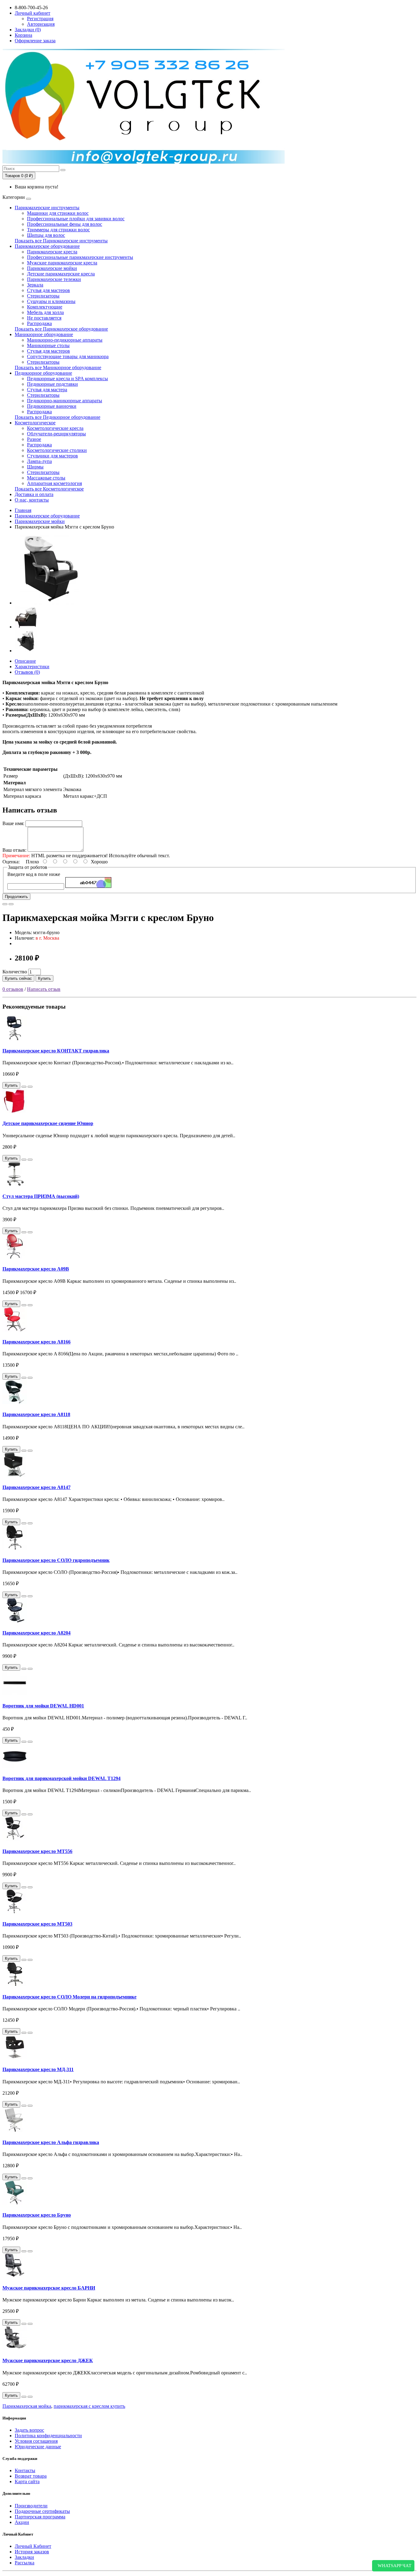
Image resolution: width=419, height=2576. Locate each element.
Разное (34, 439)
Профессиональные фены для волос (65, 224)
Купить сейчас (18, 978)
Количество (15, 972)
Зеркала (35, 285)
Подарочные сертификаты (42, 2511)
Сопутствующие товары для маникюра (68, 356)
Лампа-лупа (39, 461)
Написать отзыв (44, 989)
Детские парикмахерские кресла (61, 274)
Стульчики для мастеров (52, 456)
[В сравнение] (11, 904)
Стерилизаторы (43, 296)
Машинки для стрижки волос (58, 213)
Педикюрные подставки (52, 384)
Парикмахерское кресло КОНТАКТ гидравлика (56, 1051)
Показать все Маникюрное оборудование (58, 367)
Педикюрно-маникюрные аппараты (65, 401)
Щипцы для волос (46, 235)
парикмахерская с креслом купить (89, 2406)
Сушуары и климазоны (51, 301)
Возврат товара (31, 2476)
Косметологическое (35, 423)
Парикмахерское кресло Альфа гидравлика (51, 2142)
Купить (44, 978)
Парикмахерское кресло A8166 (37, 1342)
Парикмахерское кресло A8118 (36, 1414)
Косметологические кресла (55, 428)
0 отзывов (13, 989)
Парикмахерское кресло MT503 (37, 1924)
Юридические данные (38, 2447)
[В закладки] (5, 904)
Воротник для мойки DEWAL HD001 (43, 1706)
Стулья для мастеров (48, 290)
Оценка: (11, 862)
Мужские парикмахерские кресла (62, 263)
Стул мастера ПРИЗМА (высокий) (41, 1196)
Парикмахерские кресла (52, 252)
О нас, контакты (32, 500)
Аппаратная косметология (54, 483)
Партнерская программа (40, 2517)
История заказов (32, 2552)
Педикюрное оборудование (43, 373)
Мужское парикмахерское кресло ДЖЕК (48, 2360)
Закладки (24, 2557)
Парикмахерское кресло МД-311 (38, 2069)
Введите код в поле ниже (34, 874)
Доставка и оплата (34, 494)
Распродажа (39, 323)
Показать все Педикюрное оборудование (58, 417)
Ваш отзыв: (14, 850)
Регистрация (40, 19)
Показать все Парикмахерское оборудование (61, 329)
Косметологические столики (57, 450)
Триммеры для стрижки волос (58, 230)
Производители (31, 2506)
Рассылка (25, 2563)
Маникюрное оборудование (44, 334)
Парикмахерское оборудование (47, 246)
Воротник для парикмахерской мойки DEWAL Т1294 (62, 1778)
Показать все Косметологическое (49, 489)
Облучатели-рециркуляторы (56, 434)
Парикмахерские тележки (54, 279)
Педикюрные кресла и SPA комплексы (67, 379)
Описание (25, 661)
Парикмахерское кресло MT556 (37, 1851)
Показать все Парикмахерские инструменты (61, 241)
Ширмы (35, 467)
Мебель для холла (45, 312)
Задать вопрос (29, 2430)
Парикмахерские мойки (52, 268)
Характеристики (32, 667)
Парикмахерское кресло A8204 (37, 1633)
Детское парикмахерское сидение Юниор (48, 1123)
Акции (22, 2522)
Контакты (25, 2470)
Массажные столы (46, 478)
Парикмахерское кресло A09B (36, 1269)
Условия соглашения (36, 2441)
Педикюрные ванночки (52, 406)
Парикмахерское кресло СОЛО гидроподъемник (56, 1560)
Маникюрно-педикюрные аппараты (65, 340)
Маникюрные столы (48, 345)
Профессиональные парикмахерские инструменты (80, 257)
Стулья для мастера (47, 390)
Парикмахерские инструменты (47, 208)
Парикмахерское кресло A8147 (37, 1487)
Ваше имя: (13, 823)
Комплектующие (45, 307)
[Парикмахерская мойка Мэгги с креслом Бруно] (50, 603)
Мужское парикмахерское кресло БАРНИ (49, 2288)
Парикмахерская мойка (27, 2406)
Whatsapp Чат (393, 2566)
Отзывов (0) (27, 672)
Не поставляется (44, 318)
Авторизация (41, 24)
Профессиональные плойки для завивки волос (76, 219)
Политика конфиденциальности (48, 2436)
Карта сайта (27, 2481)
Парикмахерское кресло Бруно (37, 2215)
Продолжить (16, 897)
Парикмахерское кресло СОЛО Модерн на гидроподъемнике (69, 1997)
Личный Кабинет (33, 2546)
